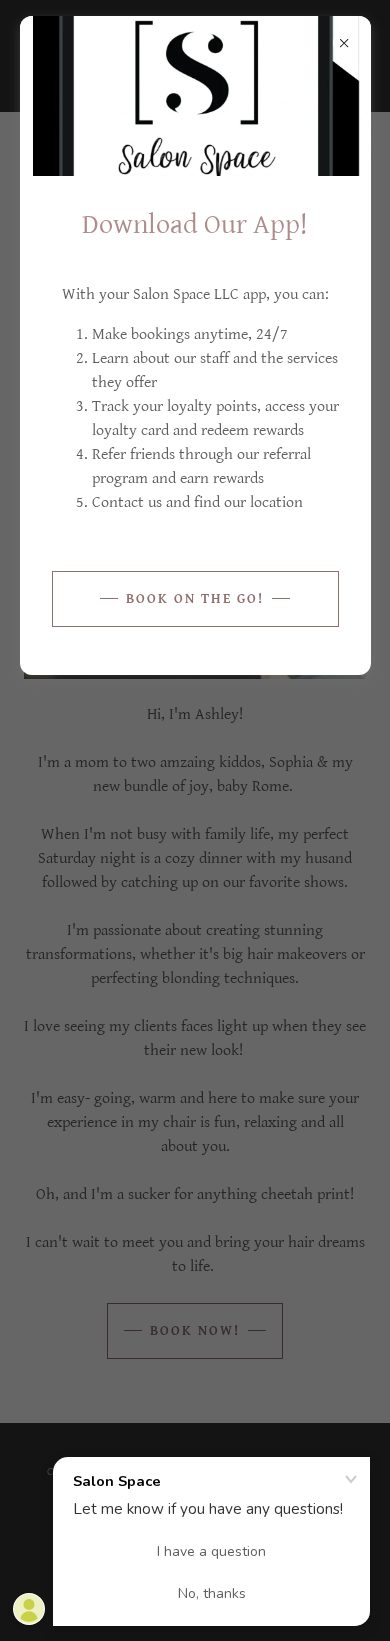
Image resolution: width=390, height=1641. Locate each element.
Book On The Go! (195, 599)
